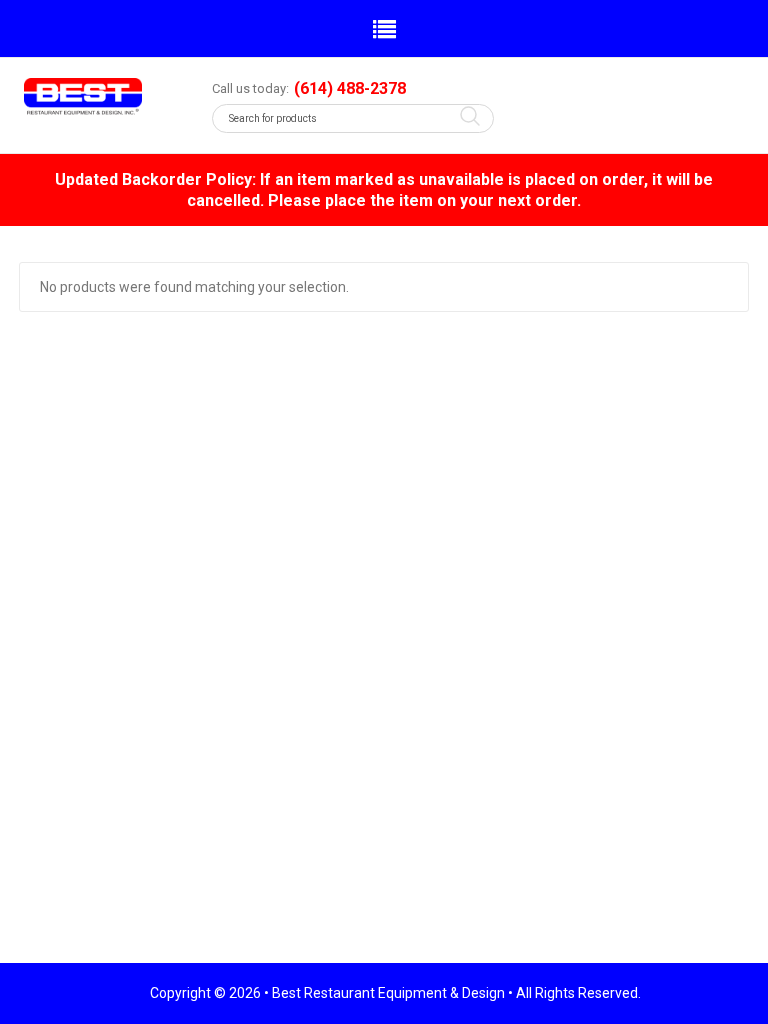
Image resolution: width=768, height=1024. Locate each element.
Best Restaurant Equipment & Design (388, 993)
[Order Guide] (103, 96)
